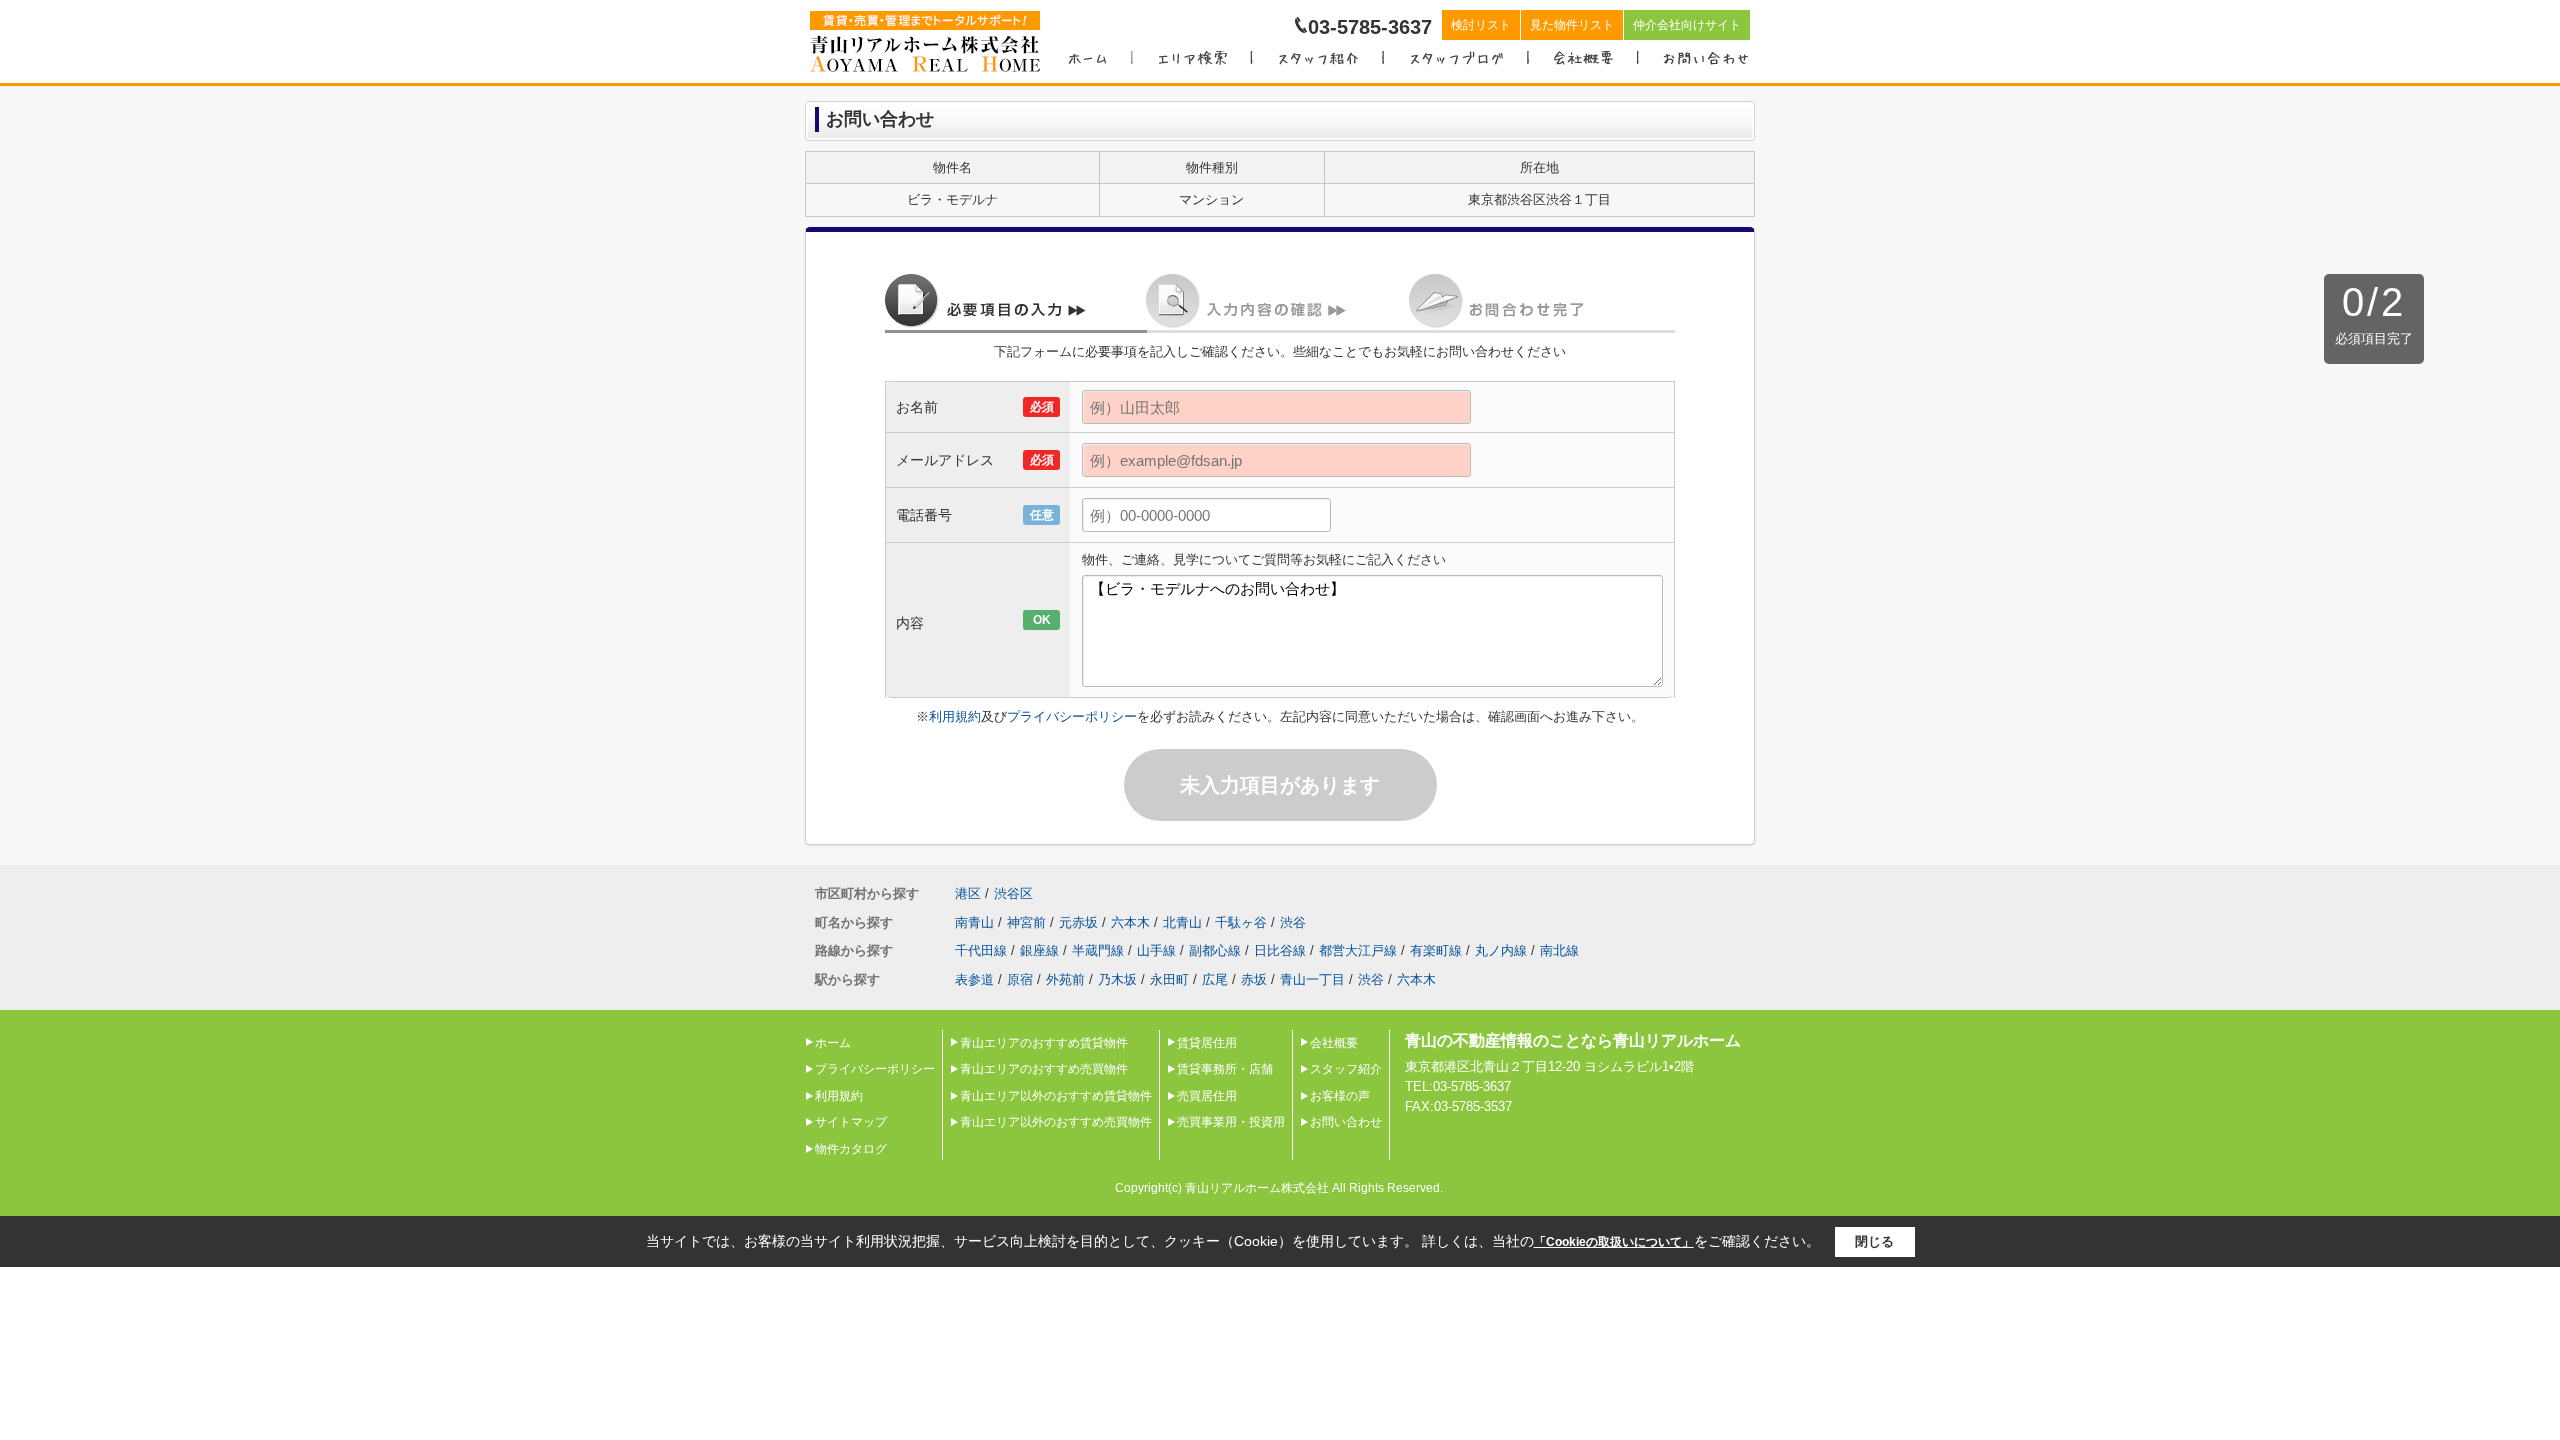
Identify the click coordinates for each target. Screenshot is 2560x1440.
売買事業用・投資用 (1231, 1122)
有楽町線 (1436, 950)
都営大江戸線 (1358, 950)
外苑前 (1065, 979)
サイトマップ (851, 1122)
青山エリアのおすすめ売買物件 (1044, 1069)
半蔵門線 (1098, 950)
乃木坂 (1117, 979)
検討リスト (1481, 25)
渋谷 (1293, 922)
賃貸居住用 (1207, 1043)
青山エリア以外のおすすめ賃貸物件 (1056, 1096)
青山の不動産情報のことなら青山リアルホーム (1573, 1040)
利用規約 (955, 716)
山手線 (1156, 950)
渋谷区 (1013, 893)
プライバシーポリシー (1072, 716)
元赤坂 (1078, 922)
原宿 (1020, 979)
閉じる (1874, 1241)
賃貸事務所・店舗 (1225, 1069)
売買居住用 (1207, 1096)
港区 (968, 893)
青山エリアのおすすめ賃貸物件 (1044, 1043)
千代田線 (981, 950)
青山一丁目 (1312, 979)
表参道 (974, 979)
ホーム (833, 1043)
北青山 (1182, 922)
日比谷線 (1280, 950)
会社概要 (1334, 1043)
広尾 (1215, 979)
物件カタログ (851, 1149)
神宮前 (1026, 922)
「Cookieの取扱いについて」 (1614, 1242)
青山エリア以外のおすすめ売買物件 (1056, 1122)
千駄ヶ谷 (1241, 922)
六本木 (1130, 922)
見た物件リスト (1572, 25)
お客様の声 (1340, 1096)
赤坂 (1254, 979)
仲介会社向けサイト (1687, 25)
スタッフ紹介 (1346, 1069)
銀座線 (1039, 950)
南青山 (974, 922)
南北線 (1559, 950)
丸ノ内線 (1501, 950)
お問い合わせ (1346, 1122)
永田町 (1169, 979)
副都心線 (1215, 950)
